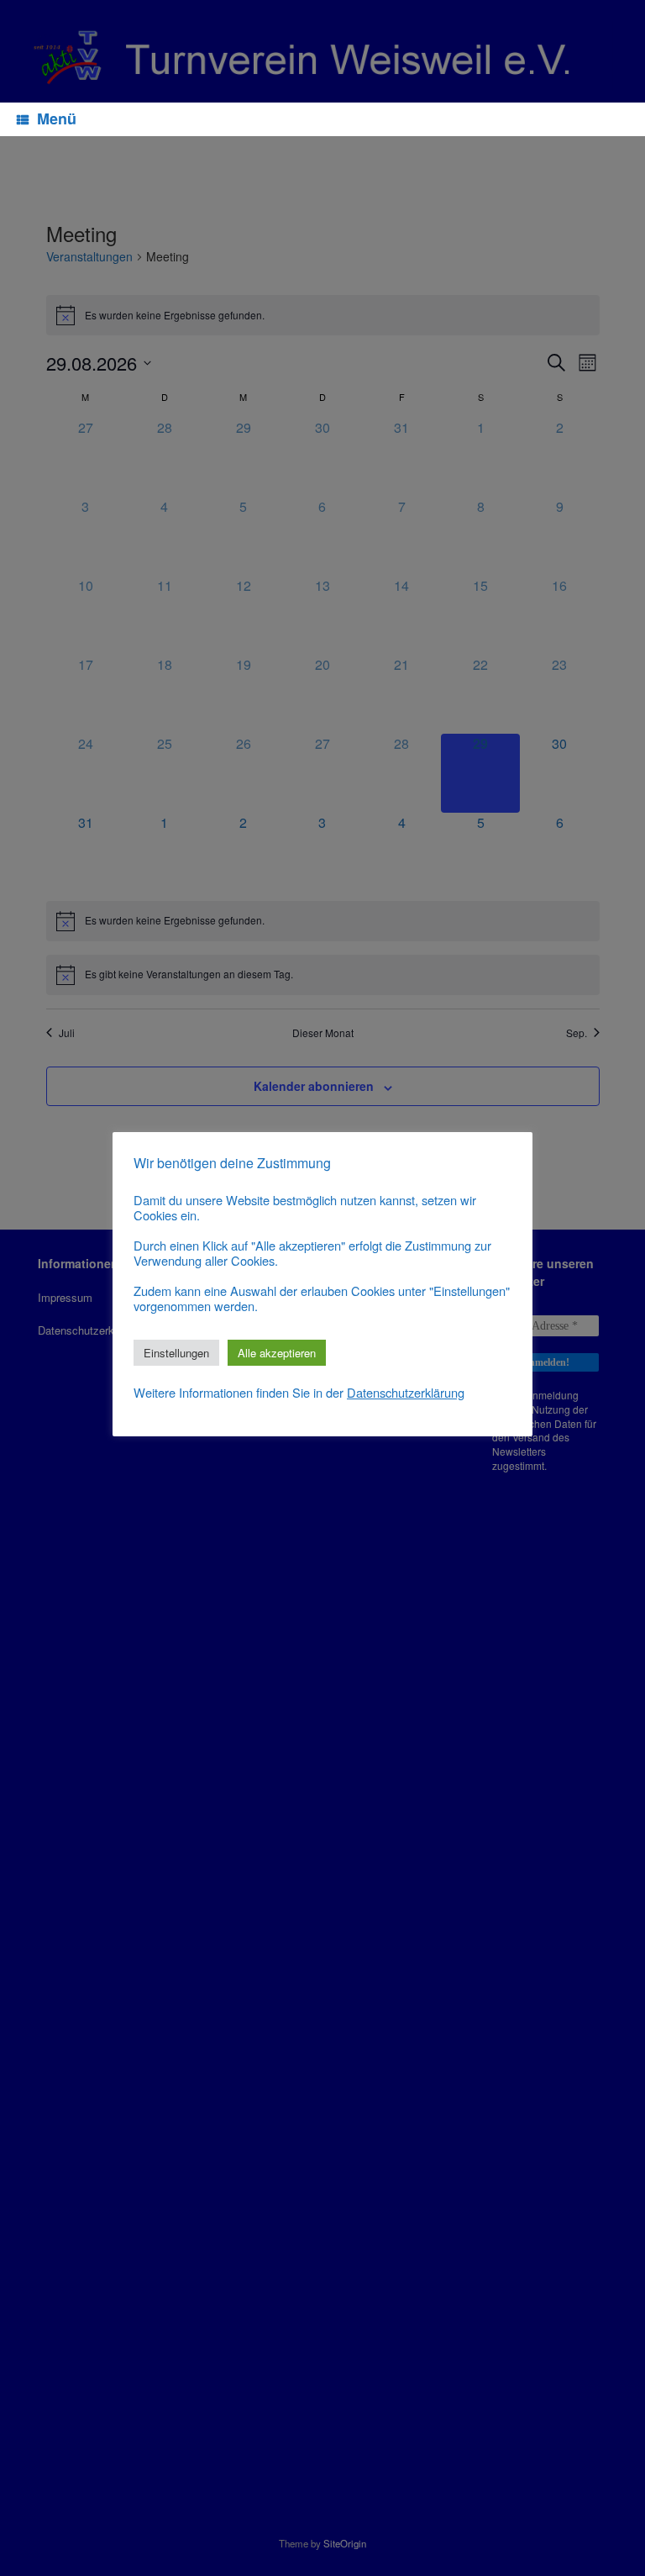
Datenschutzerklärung (406, 1393)
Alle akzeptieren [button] (277, 1353)
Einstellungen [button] (176, 1353)
